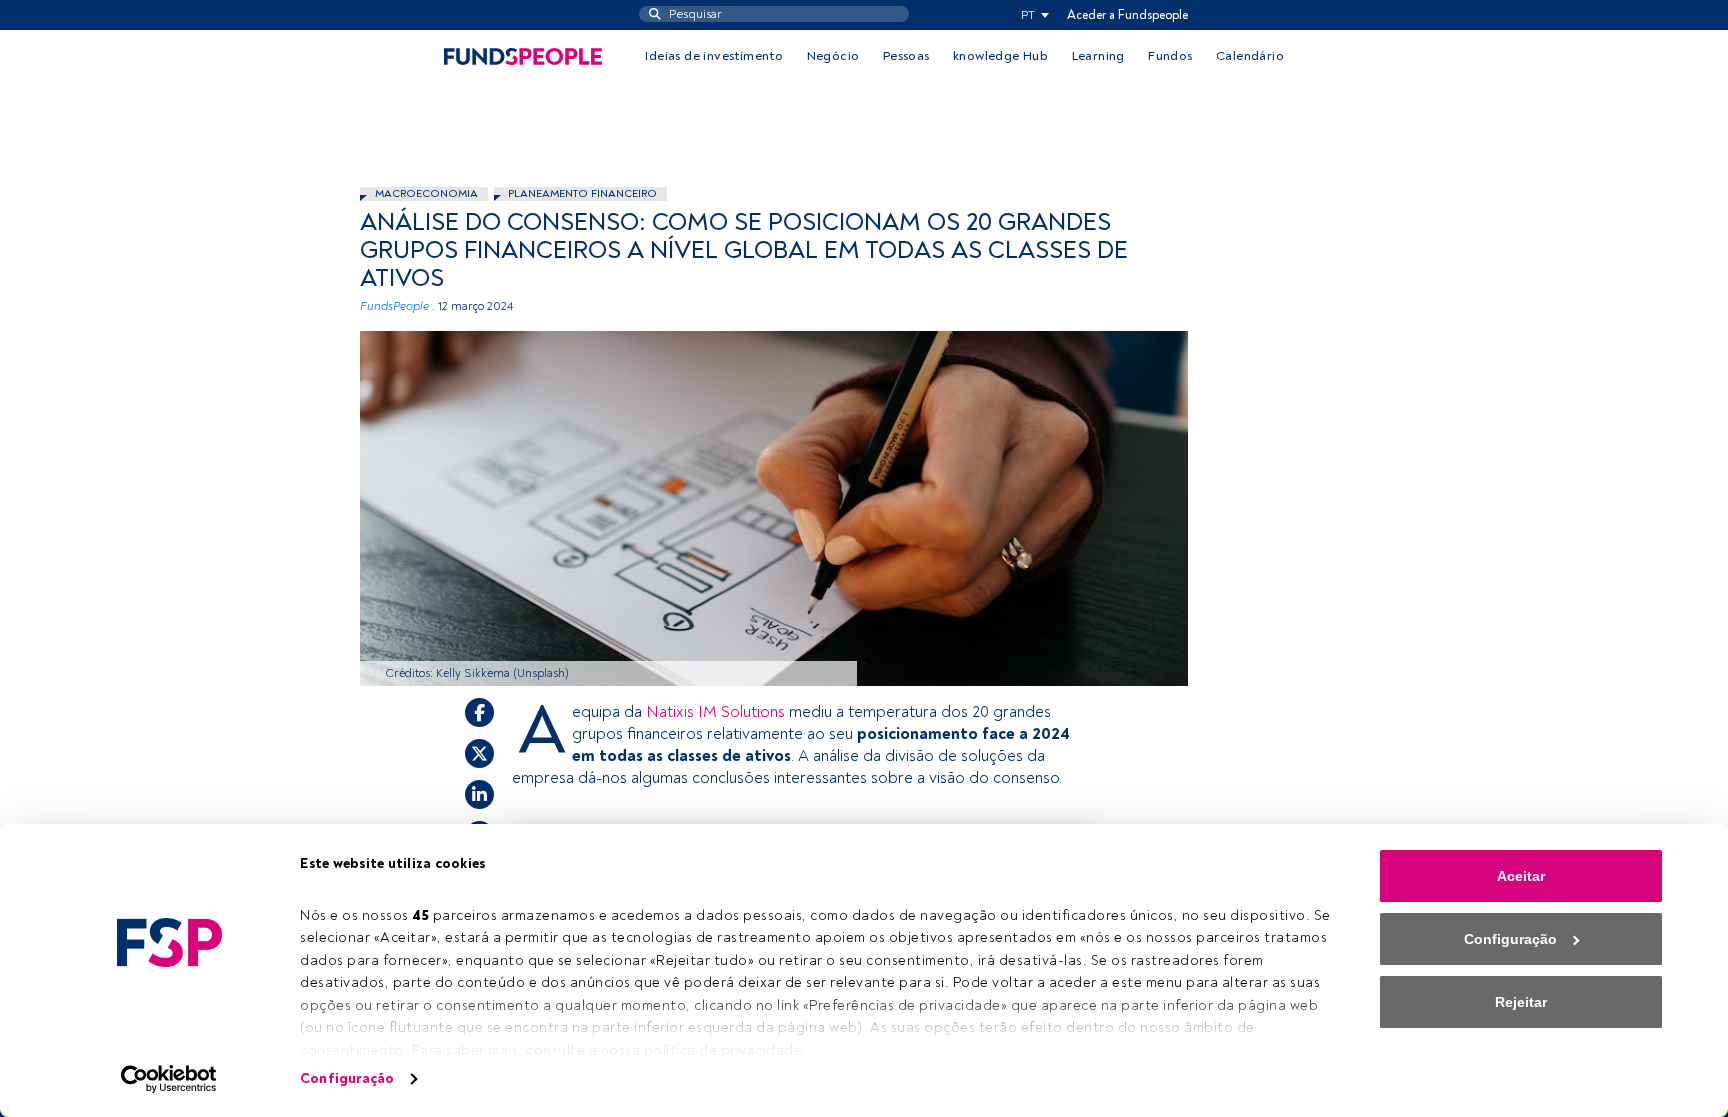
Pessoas (906, 56)
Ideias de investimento (714, 56)
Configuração (347, 1078)
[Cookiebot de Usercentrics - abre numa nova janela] (169, 1079)
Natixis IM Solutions (715, 712)
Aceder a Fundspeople (1127, 15)
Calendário (1250, 56)
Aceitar (1521, 876)
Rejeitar (1521, 1002)
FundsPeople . (397, 306)
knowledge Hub (1000, 56)
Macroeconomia (426, 193)
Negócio (833, 56)
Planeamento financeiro (582, 193)
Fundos (1170, 56)
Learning (1098, 56)
